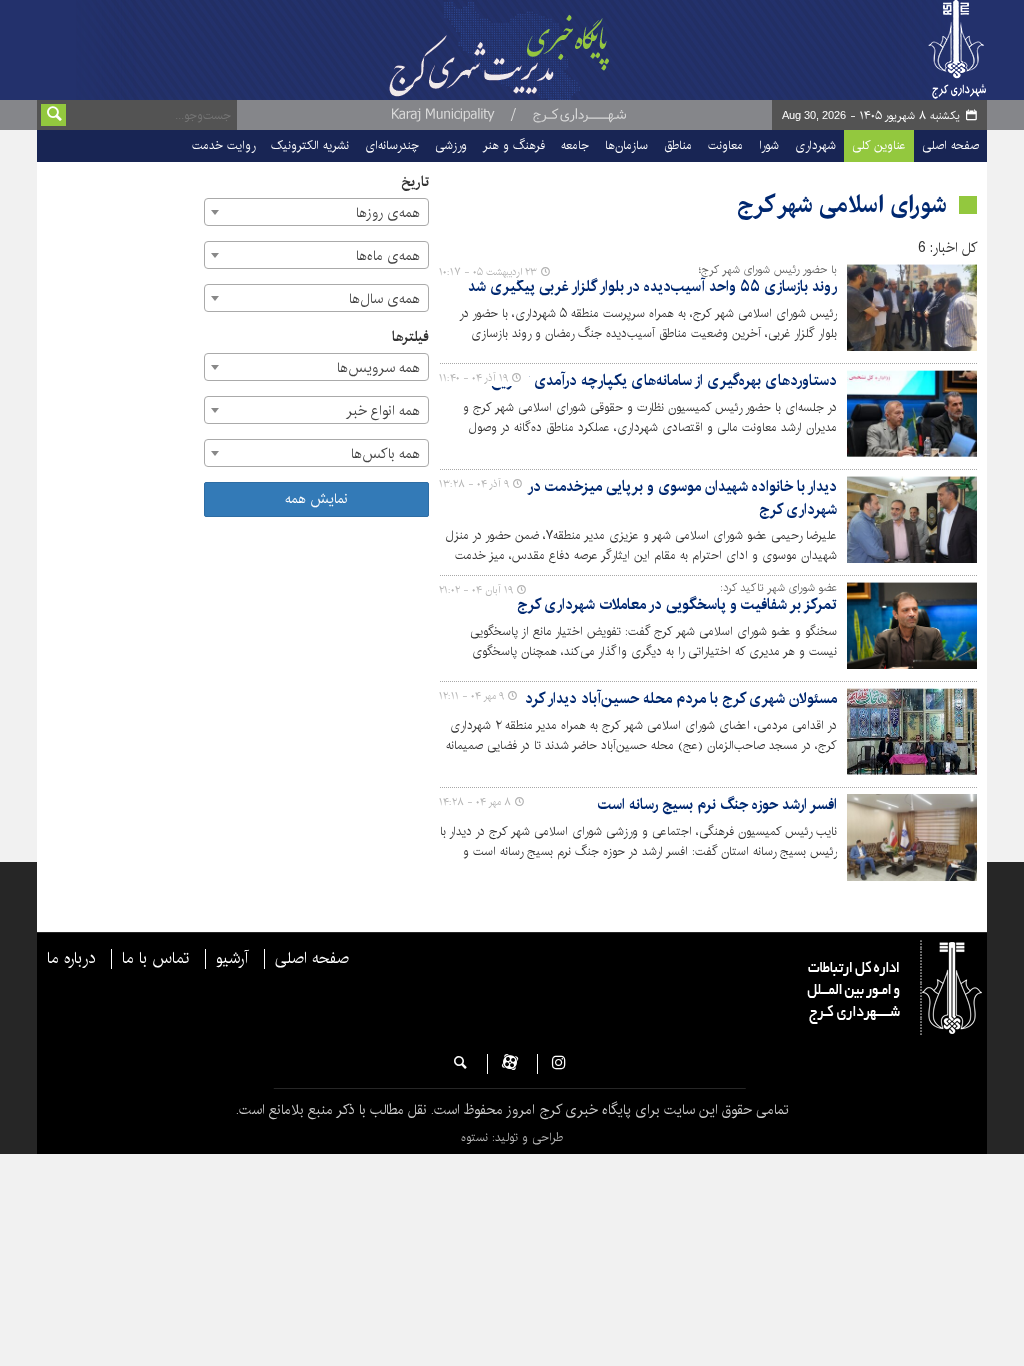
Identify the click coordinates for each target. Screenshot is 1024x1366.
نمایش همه (316, 499)
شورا (769, 145)
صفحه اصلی (950, 145)
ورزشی (451, 145)
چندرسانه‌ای (392, 145)
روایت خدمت (223, 145)
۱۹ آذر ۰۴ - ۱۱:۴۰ (473, 378)
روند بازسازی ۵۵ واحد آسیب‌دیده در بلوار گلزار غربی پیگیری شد (652, 287)
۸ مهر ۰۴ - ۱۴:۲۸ (475, 802)
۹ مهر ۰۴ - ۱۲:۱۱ (471, 696)
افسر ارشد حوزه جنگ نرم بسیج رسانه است (717, 805)
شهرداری (815, 145)
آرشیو (232, 959)
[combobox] (316, 212)
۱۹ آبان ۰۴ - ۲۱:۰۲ (476, 590)
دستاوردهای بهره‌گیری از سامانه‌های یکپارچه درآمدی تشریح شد (653, 381)
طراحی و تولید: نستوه (512, 1137)
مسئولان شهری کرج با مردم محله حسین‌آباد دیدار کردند (675, 699)
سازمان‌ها (626, 145)
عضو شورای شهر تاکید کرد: (778, 588)
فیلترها (410, 337)
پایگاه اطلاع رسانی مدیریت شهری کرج (515, 50)
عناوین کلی (879, 145)
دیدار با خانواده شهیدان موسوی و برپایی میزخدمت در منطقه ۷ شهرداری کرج (657, 499)
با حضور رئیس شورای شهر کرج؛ (767, 270)
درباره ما (71, 959)
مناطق (678, 145)
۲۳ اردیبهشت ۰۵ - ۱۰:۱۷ (488, 272)
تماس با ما (155, 959)
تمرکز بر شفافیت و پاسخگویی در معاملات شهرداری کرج (677, 605)
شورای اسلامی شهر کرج (842, 205)
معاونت (725, 145)
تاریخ (415, 182)
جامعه (575, 145)
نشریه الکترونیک (310, 145)
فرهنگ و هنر (514, 145)
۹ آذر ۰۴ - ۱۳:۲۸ (474, 484)
